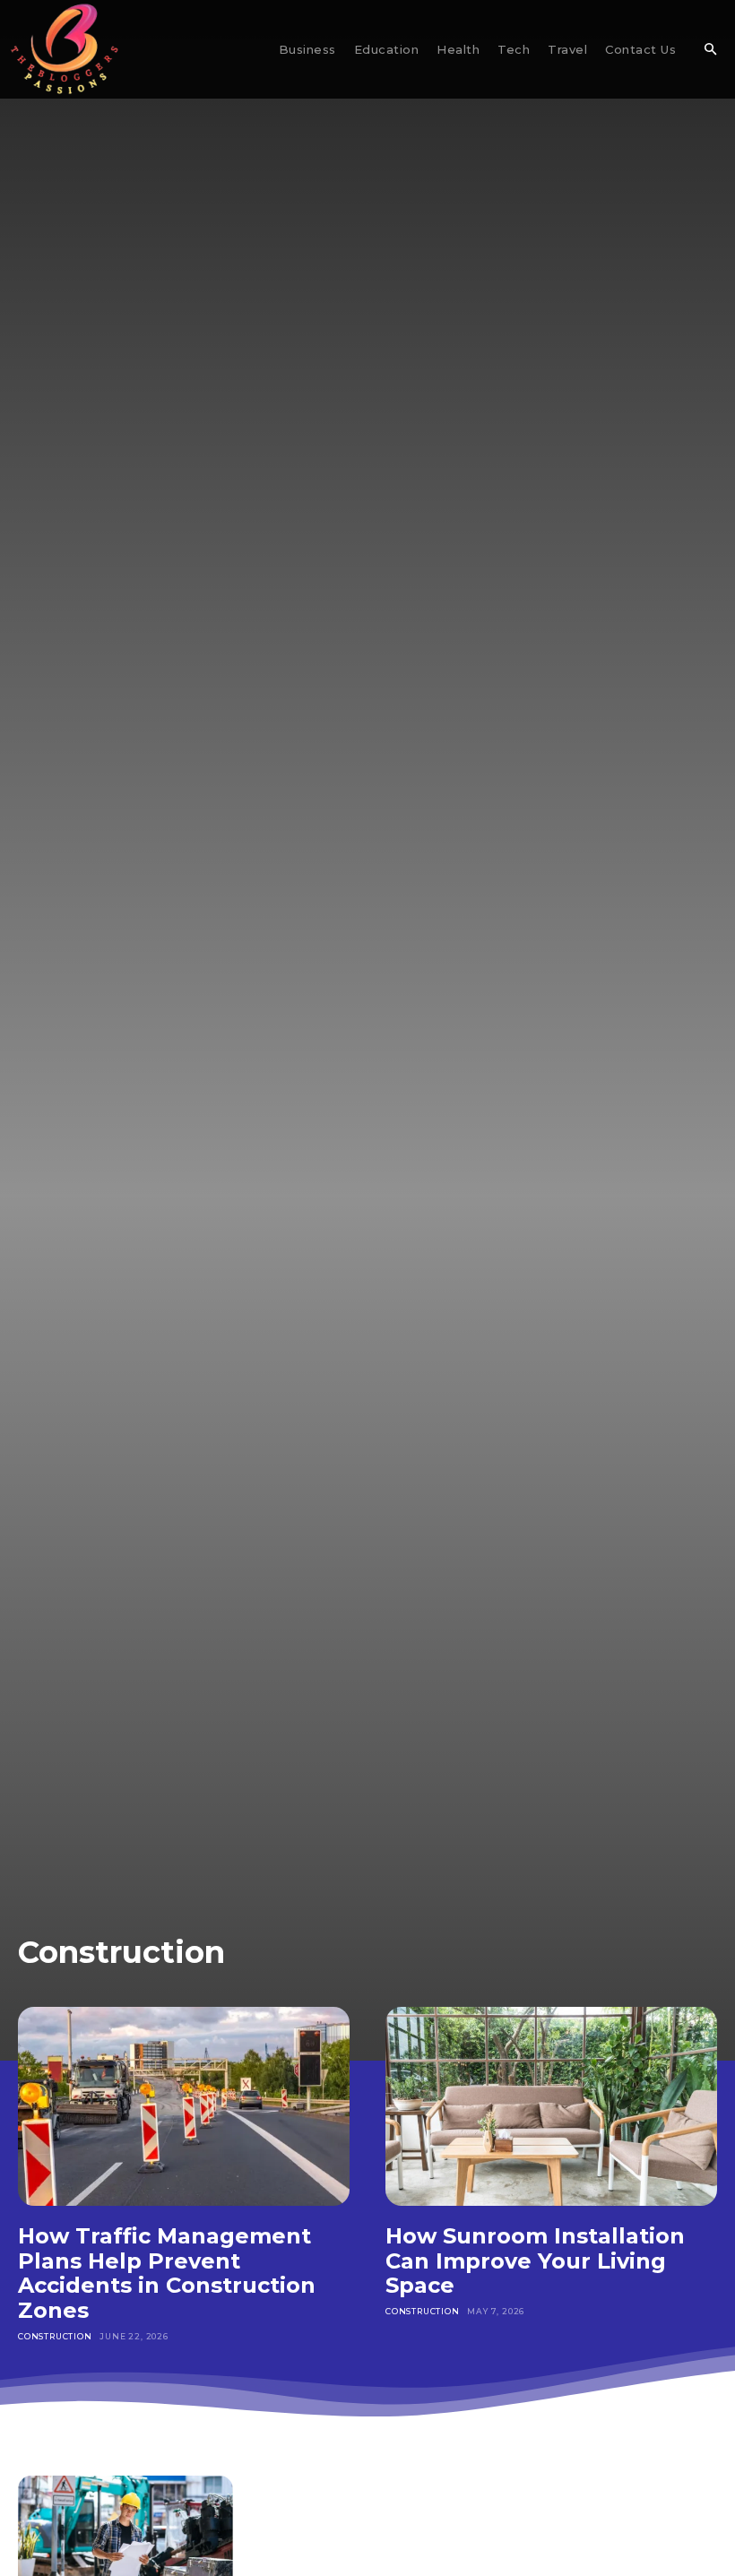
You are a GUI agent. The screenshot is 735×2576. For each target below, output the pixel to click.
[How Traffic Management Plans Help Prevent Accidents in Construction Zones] (184, 2106)
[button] (710, 50)
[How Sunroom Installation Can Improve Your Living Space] (551, 2106)
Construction (55, 2336)
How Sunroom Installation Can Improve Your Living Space (535, 2260)
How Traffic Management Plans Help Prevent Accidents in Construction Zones (167, 2273)
